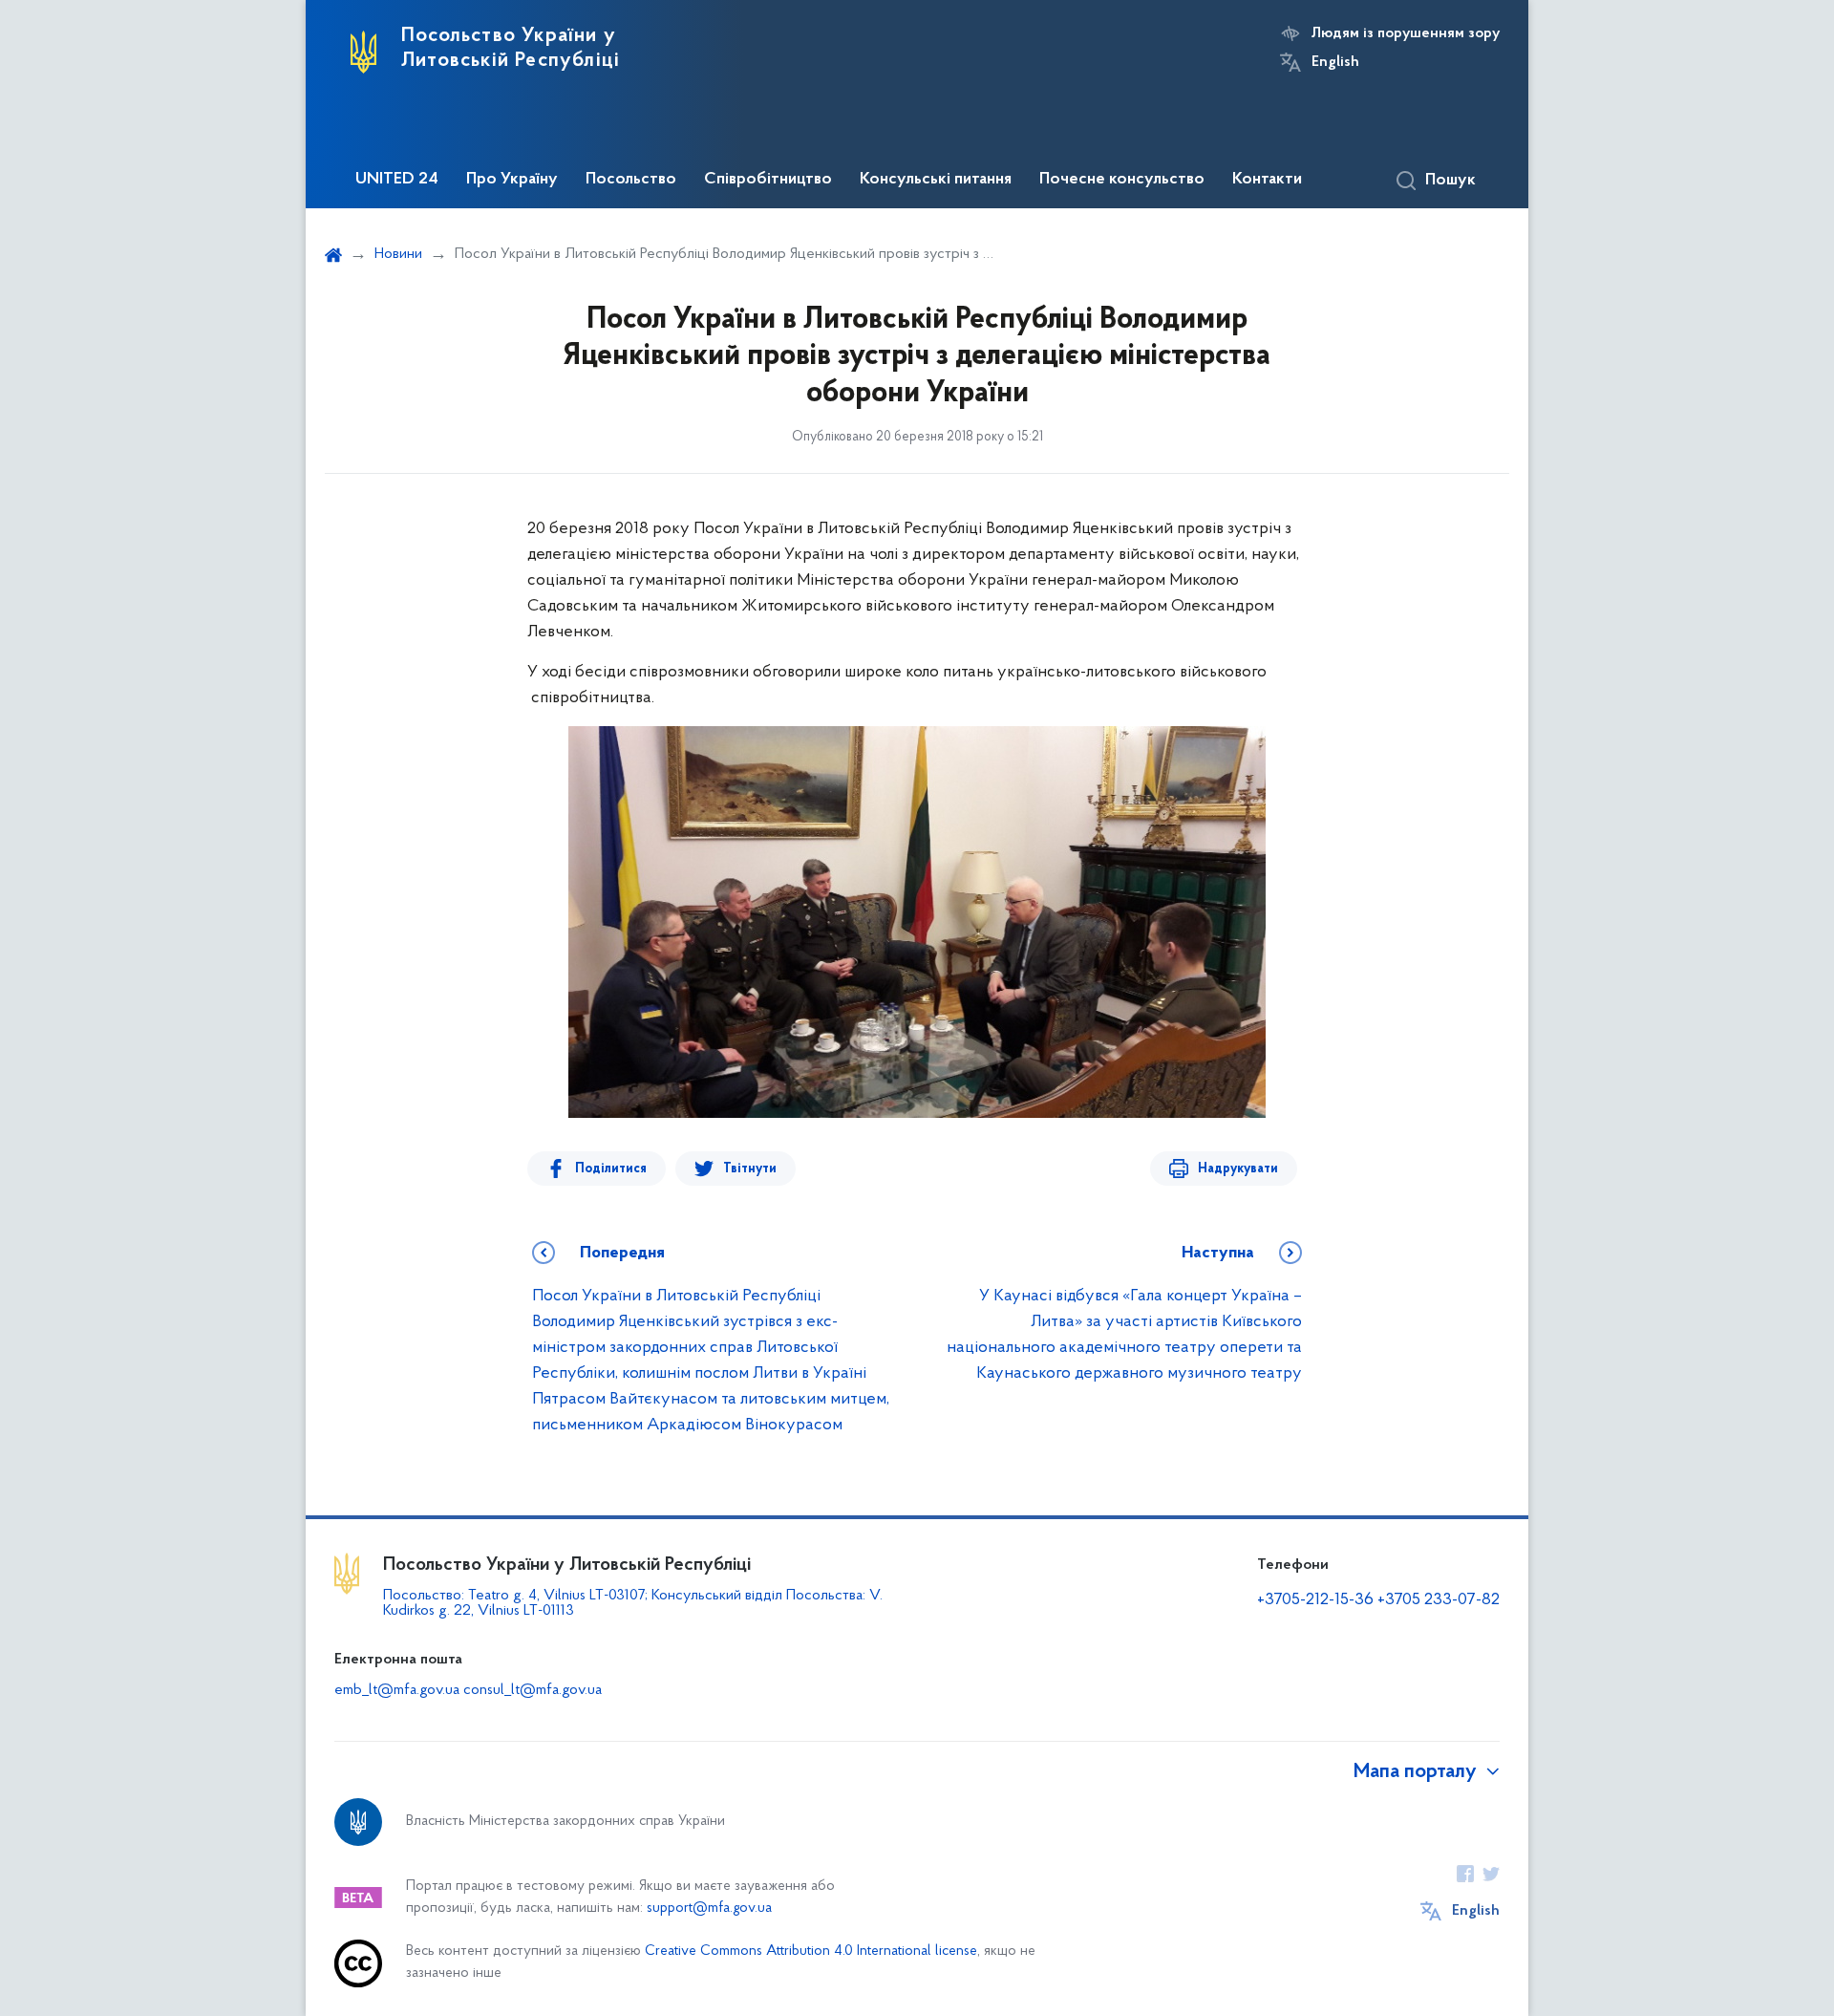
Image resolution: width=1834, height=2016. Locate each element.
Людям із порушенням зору (1406, 33)
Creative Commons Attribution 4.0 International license (811, 1952)
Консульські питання (936, 180)
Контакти (1267, 180)
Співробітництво (768, 180)
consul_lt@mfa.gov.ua (533, 1690)
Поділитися (611, 1169)
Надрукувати (1238, 1169)
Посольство (631, 180)
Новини (398, 254)
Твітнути (750, 1169)
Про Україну (512, 180)
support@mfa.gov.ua (709, 1909)
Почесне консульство (1122, 180)
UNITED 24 (397, 180)
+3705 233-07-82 (1439, 1600)
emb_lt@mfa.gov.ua (397, 1690)
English (1335, 62)
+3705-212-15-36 (1315, 1600)
